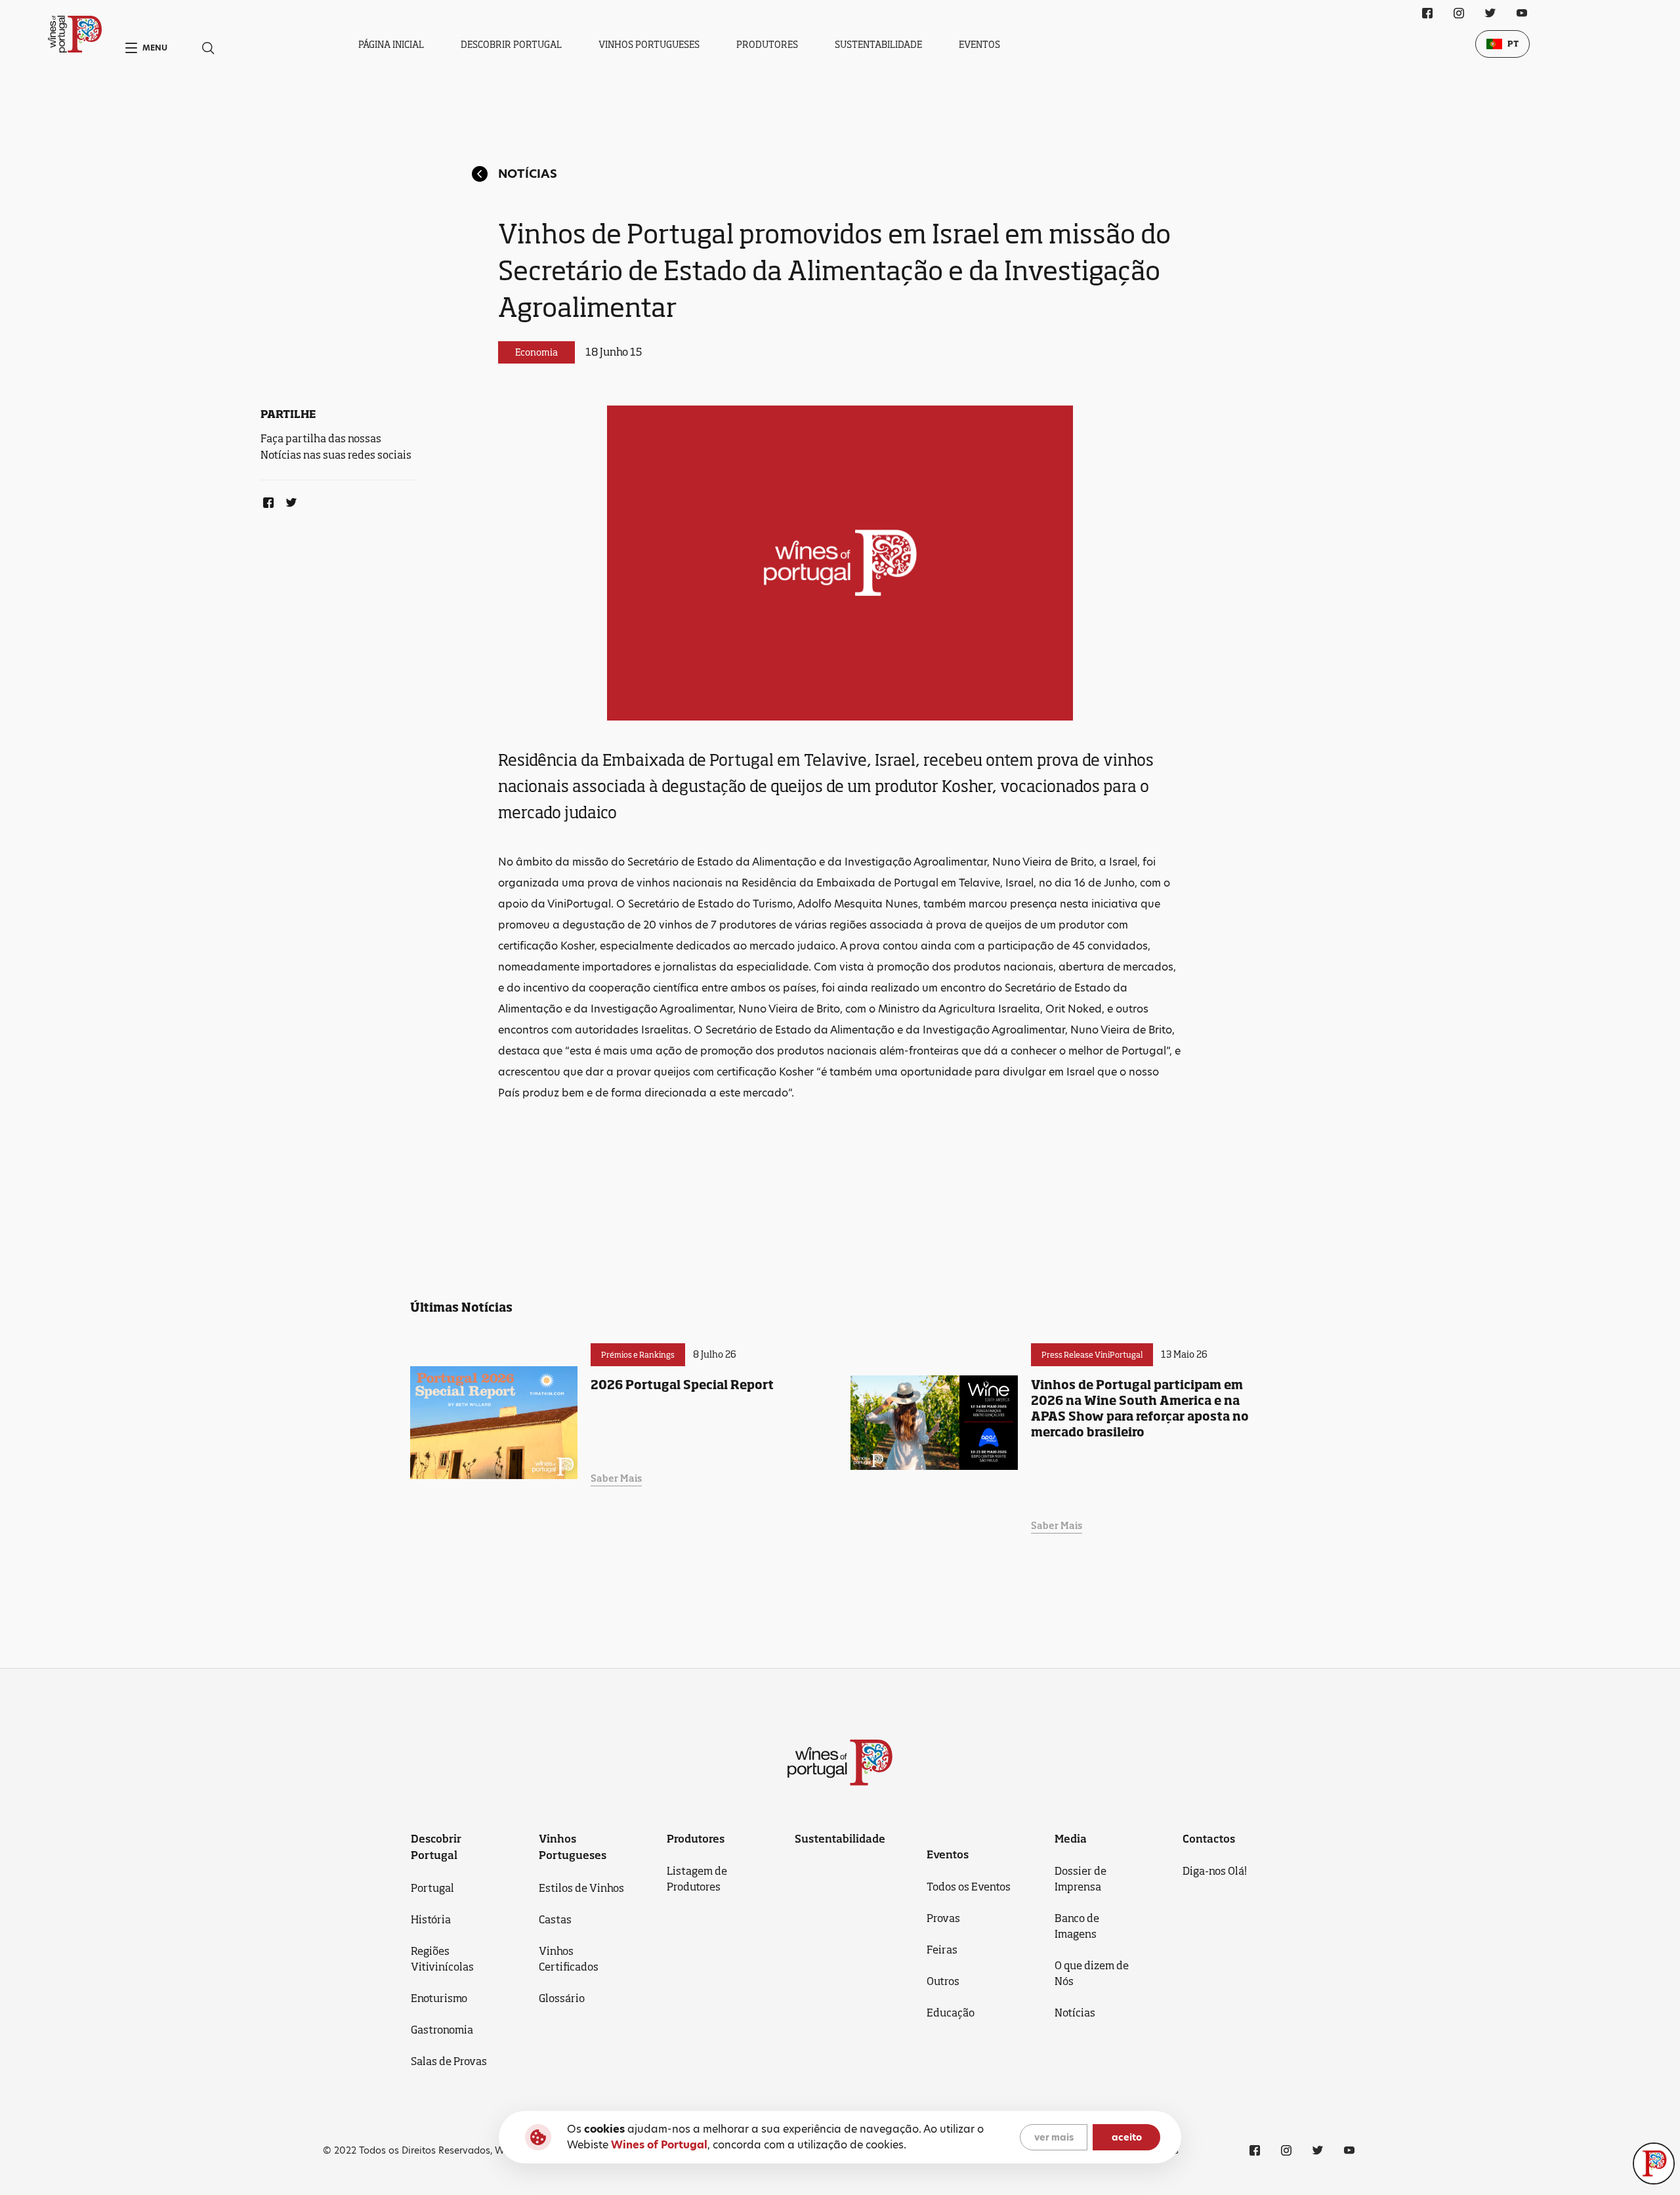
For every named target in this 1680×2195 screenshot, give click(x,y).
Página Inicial (391, 44)
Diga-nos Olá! (1215, 1871)
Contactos (1209, 1839)
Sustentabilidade (878, 44)
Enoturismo (439, 1998)
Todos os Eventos (969, 1887)
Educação (951, 2013)
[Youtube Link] (1522, 13)
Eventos (979, 44)
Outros (943, 1981)
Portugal (432, 1888)
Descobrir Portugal (511, 44)
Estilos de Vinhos (581, 1888)
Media (1071, 1839)
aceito (1127, 2137)
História (431, 1919)
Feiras (942, 1950)
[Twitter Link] (289, 500)
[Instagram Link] (1459, 13)
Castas (555, 1919)
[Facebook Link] (266, 500)
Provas (943, 1918)
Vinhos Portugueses (649, 44)
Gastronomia (442, 2030)
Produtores (767, 44)
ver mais (1054, 2137)
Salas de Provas (449, 2061)
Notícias (528, 174)
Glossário (562, 1998)
